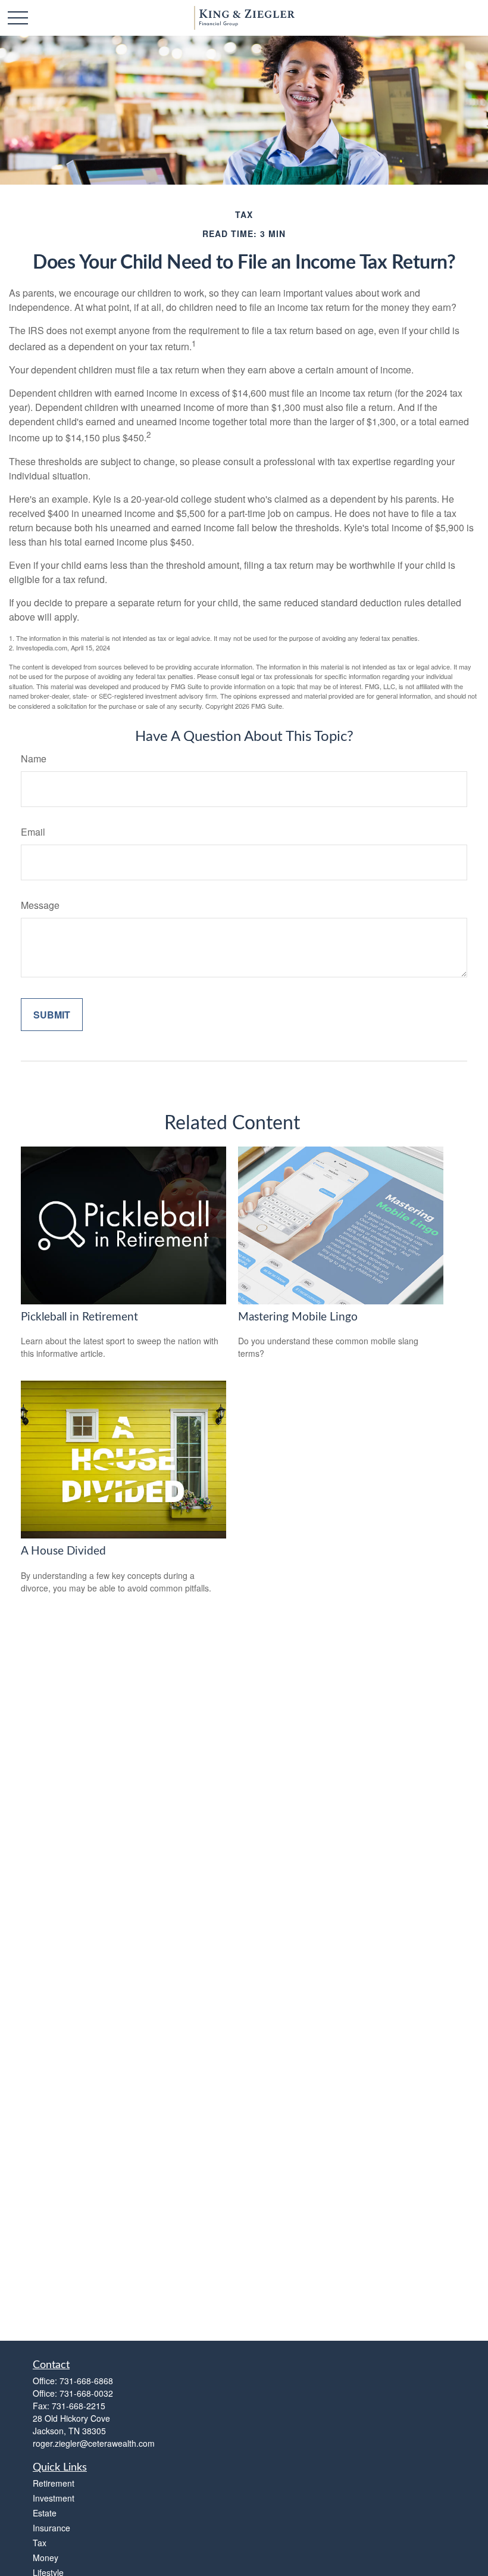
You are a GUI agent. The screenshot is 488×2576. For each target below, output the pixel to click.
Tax (40, 2543)
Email (33, 832)
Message (40, 905)
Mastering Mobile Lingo (298, 1317)
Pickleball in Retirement (79, 1317)
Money (46, 2558)
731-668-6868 (86, 2381)
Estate (45, 2513)
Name (34, 759)
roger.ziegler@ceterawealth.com (94, 2443)
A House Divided (63, 1551)
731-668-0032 (86, 2393)
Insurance (51, 2528)
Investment (54, 2498)
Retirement (54, 2483)
